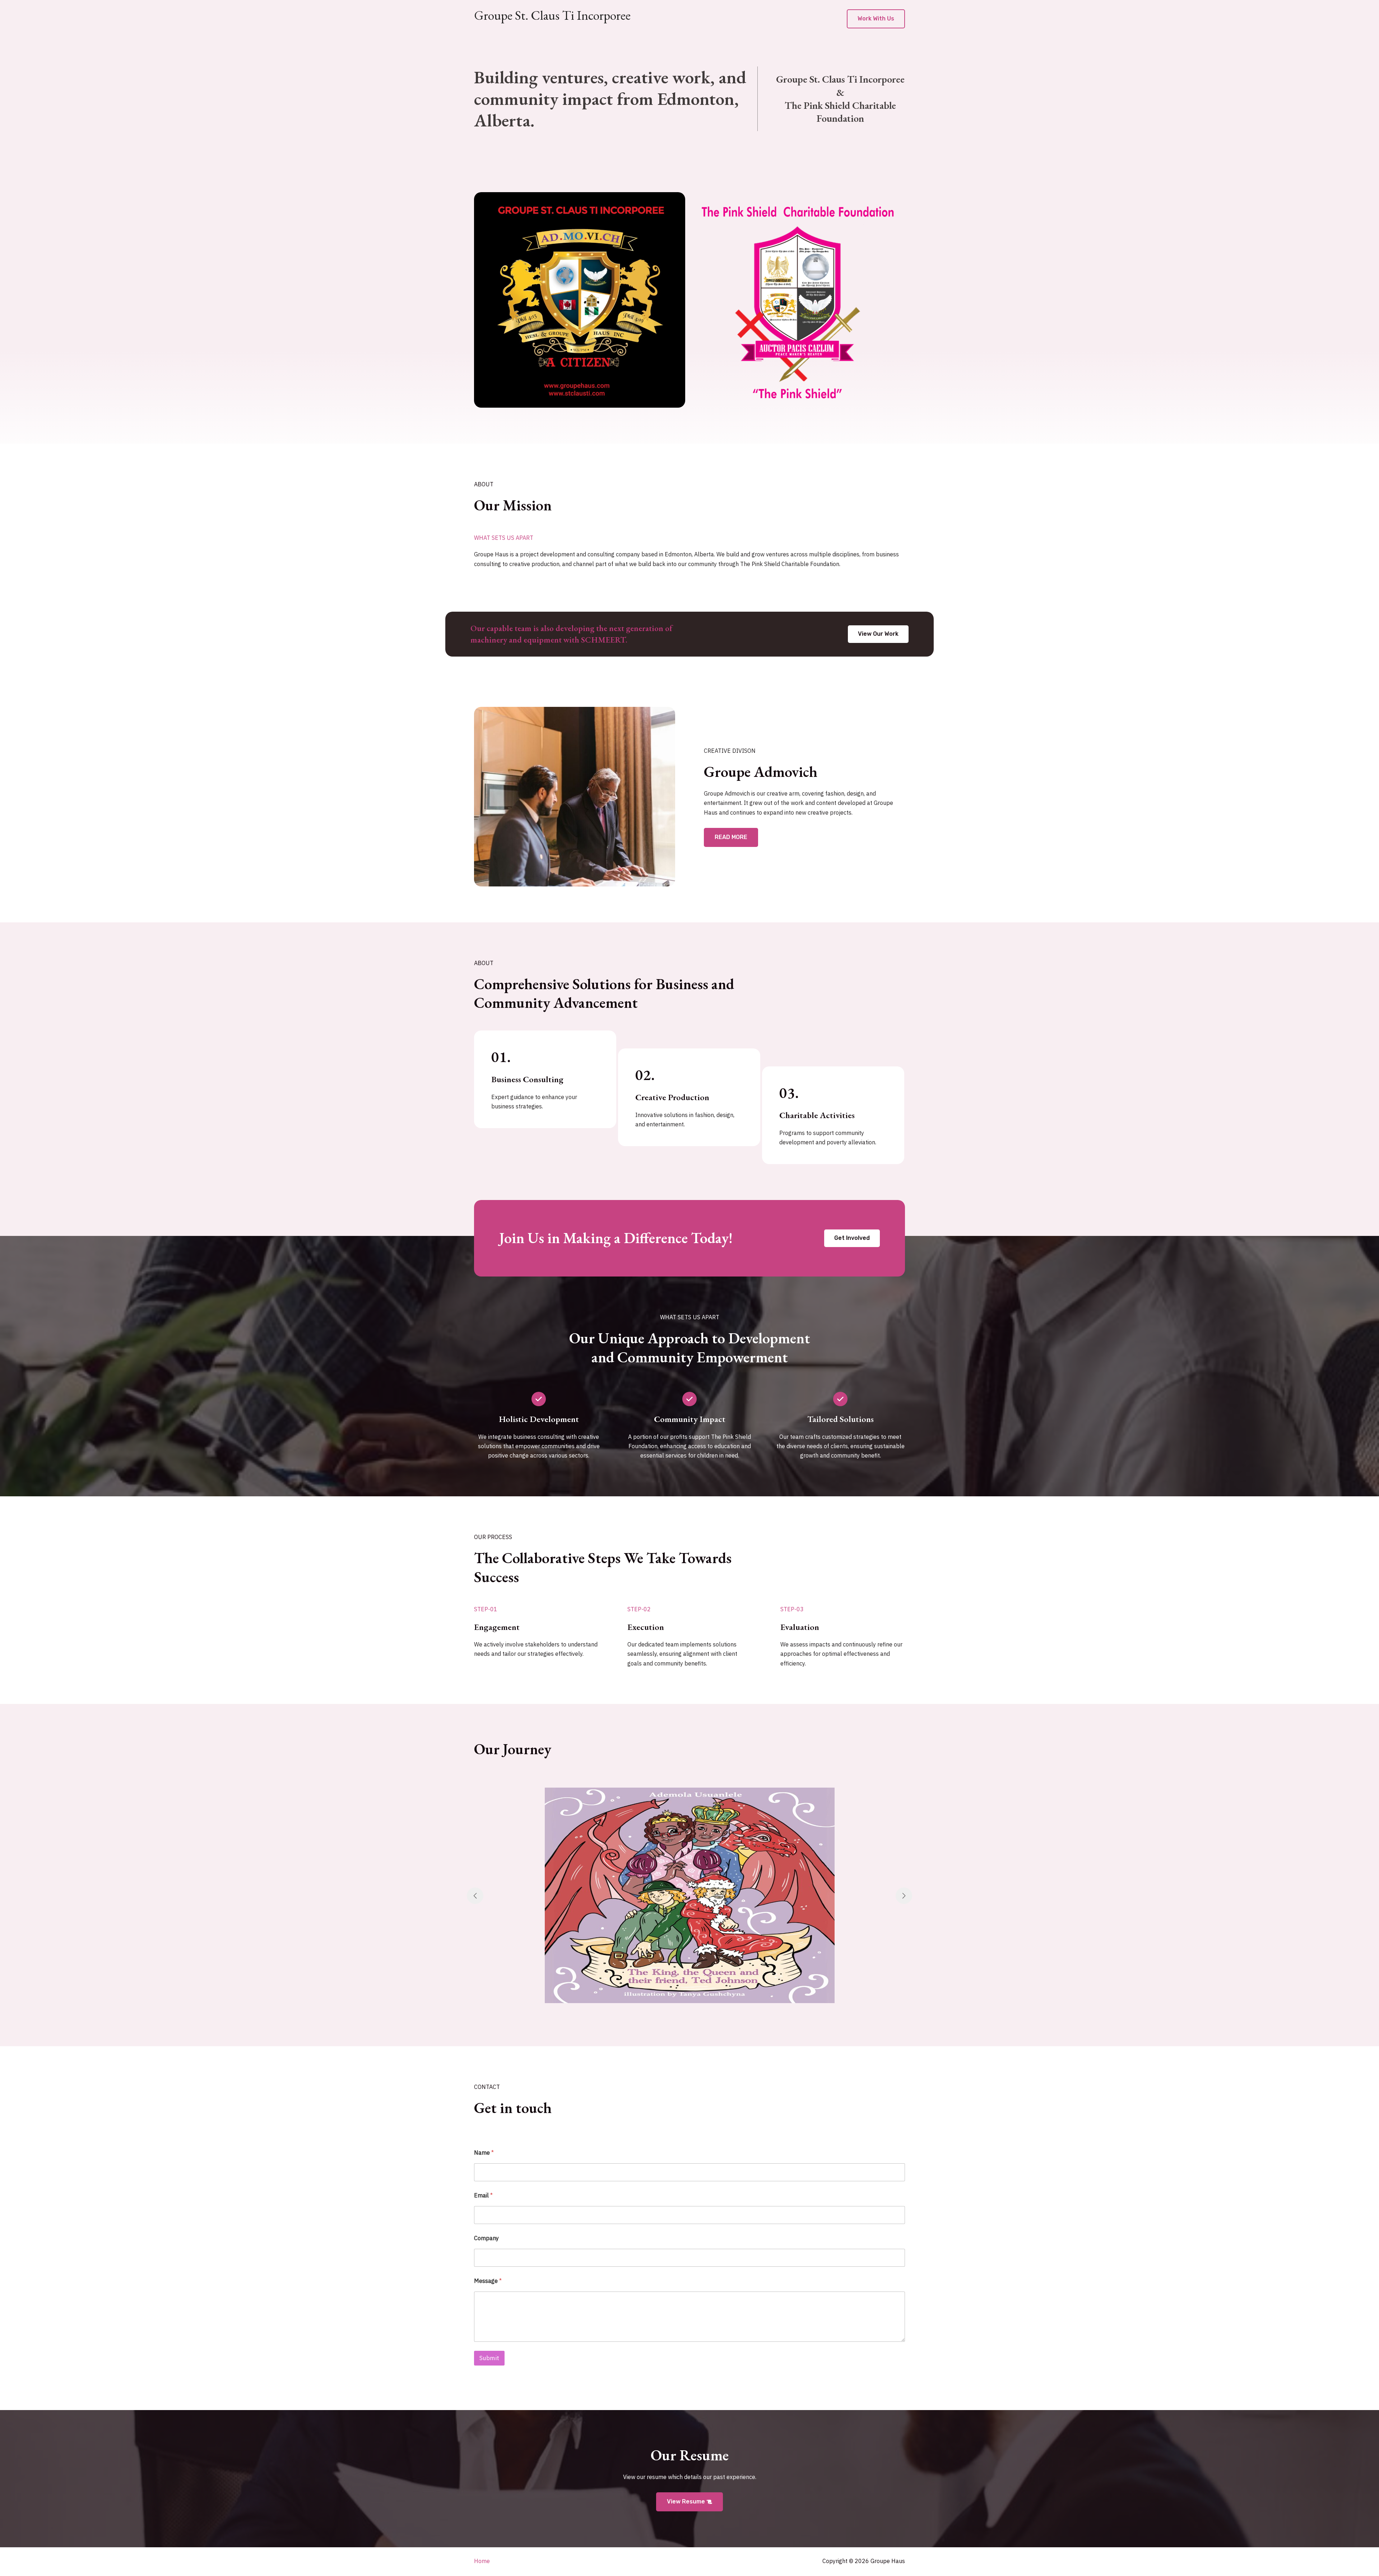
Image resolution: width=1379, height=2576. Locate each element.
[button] (876, 19)
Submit (489, 2358)
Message (488, 2281)
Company (486, 2238)
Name (484, 2153)
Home (482, 2561)
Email (483, 2195)
